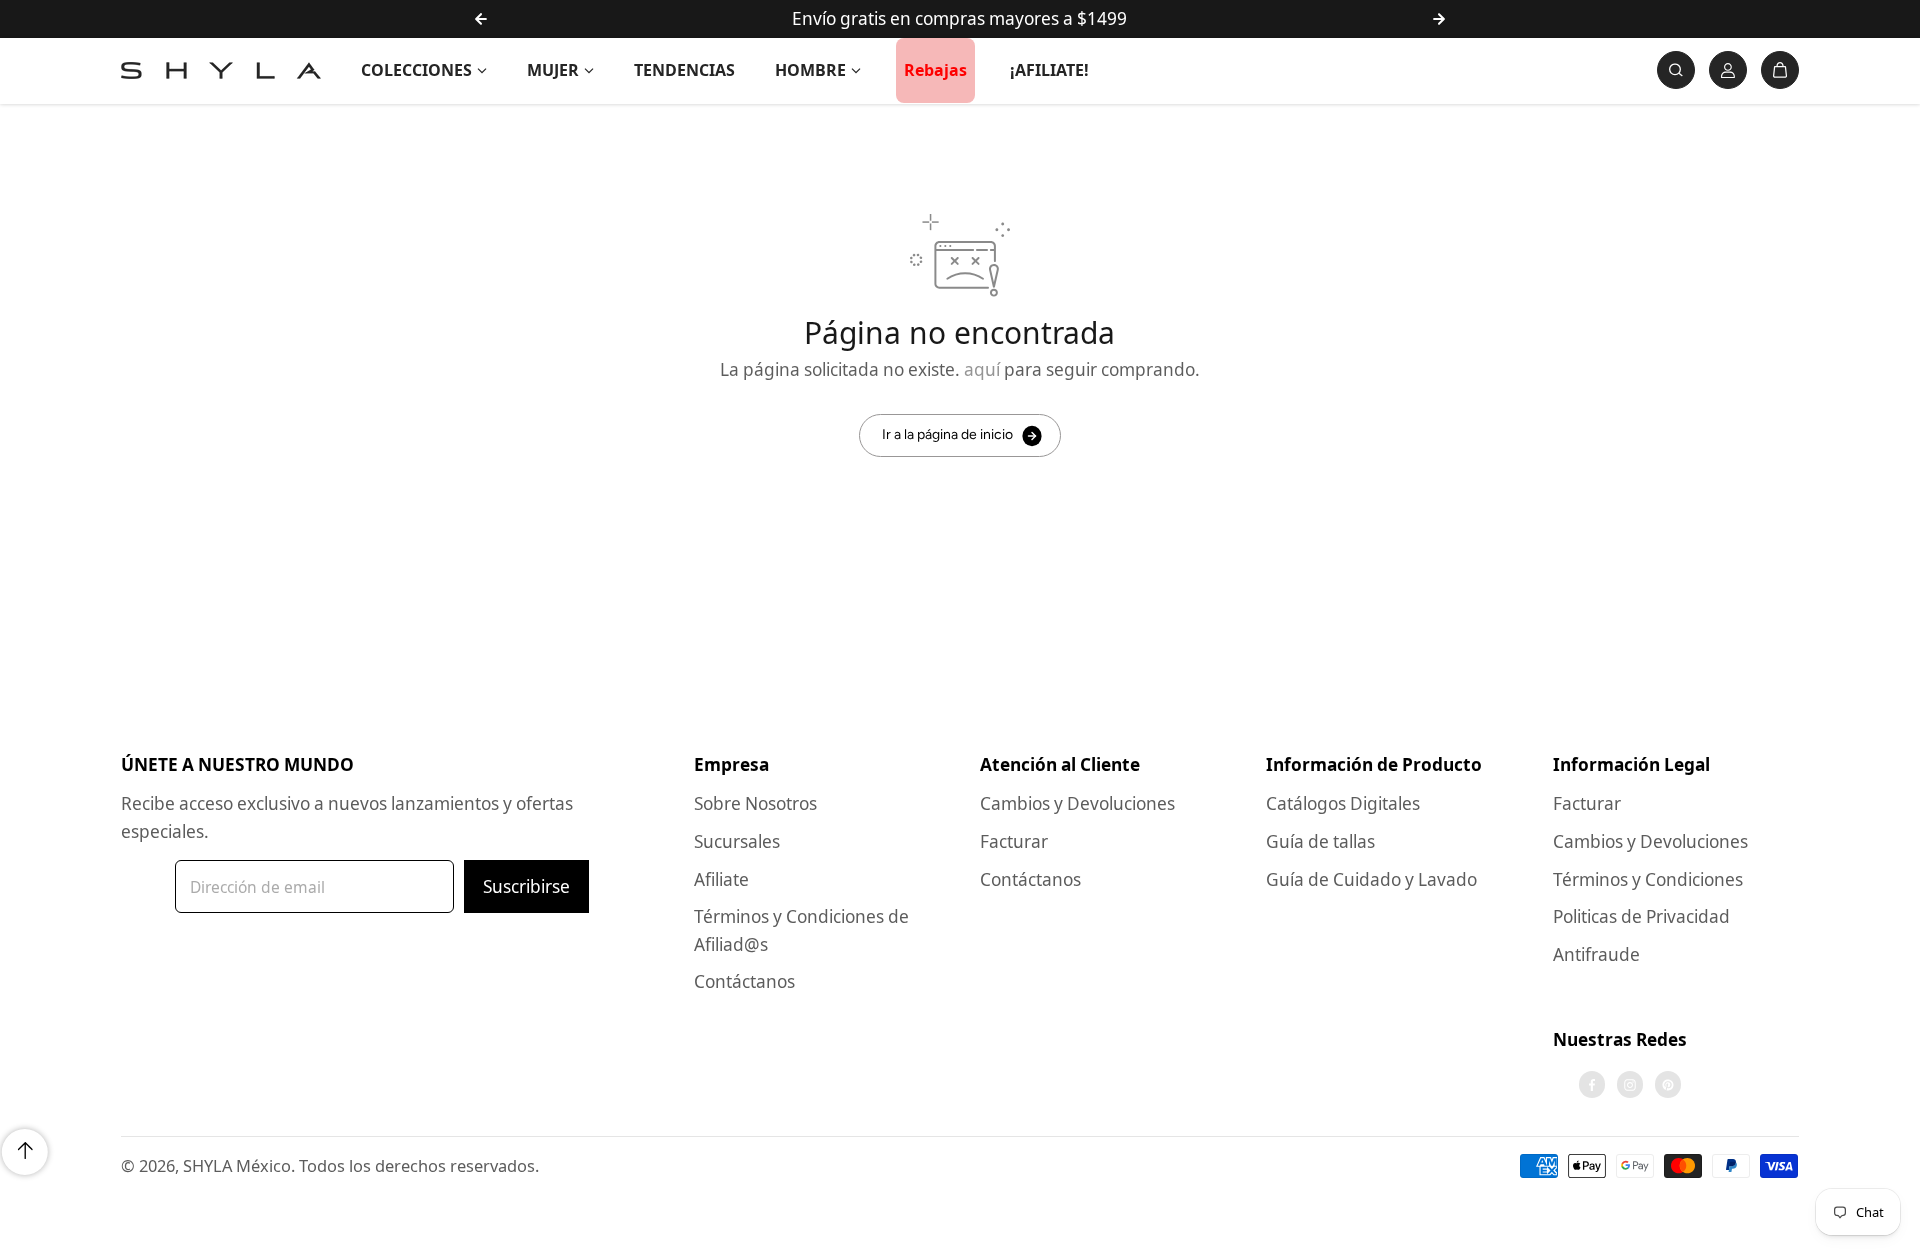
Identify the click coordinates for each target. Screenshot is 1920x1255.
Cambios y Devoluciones (1077, 803)
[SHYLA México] (221, 70)
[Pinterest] (1668, 1085)
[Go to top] (25, 1152)
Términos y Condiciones (1648, 879)
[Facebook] (1592, 1085)
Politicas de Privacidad (1641, 916)
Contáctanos (744, 981)
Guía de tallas (1320, 841)
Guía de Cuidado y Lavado (1371, 879)
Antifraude (1596, 954)
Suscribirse (526, 886)
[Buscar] (1676, 70)
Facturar (1014, 841)
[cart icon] (1780, 70)
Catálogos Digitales (1343, 803)
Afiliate (721, 879)
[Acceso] (1728, 70)
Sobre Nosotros (755, 803)
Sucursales (737, 841)
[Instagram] (1630, 1085)
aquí (982, 369)
